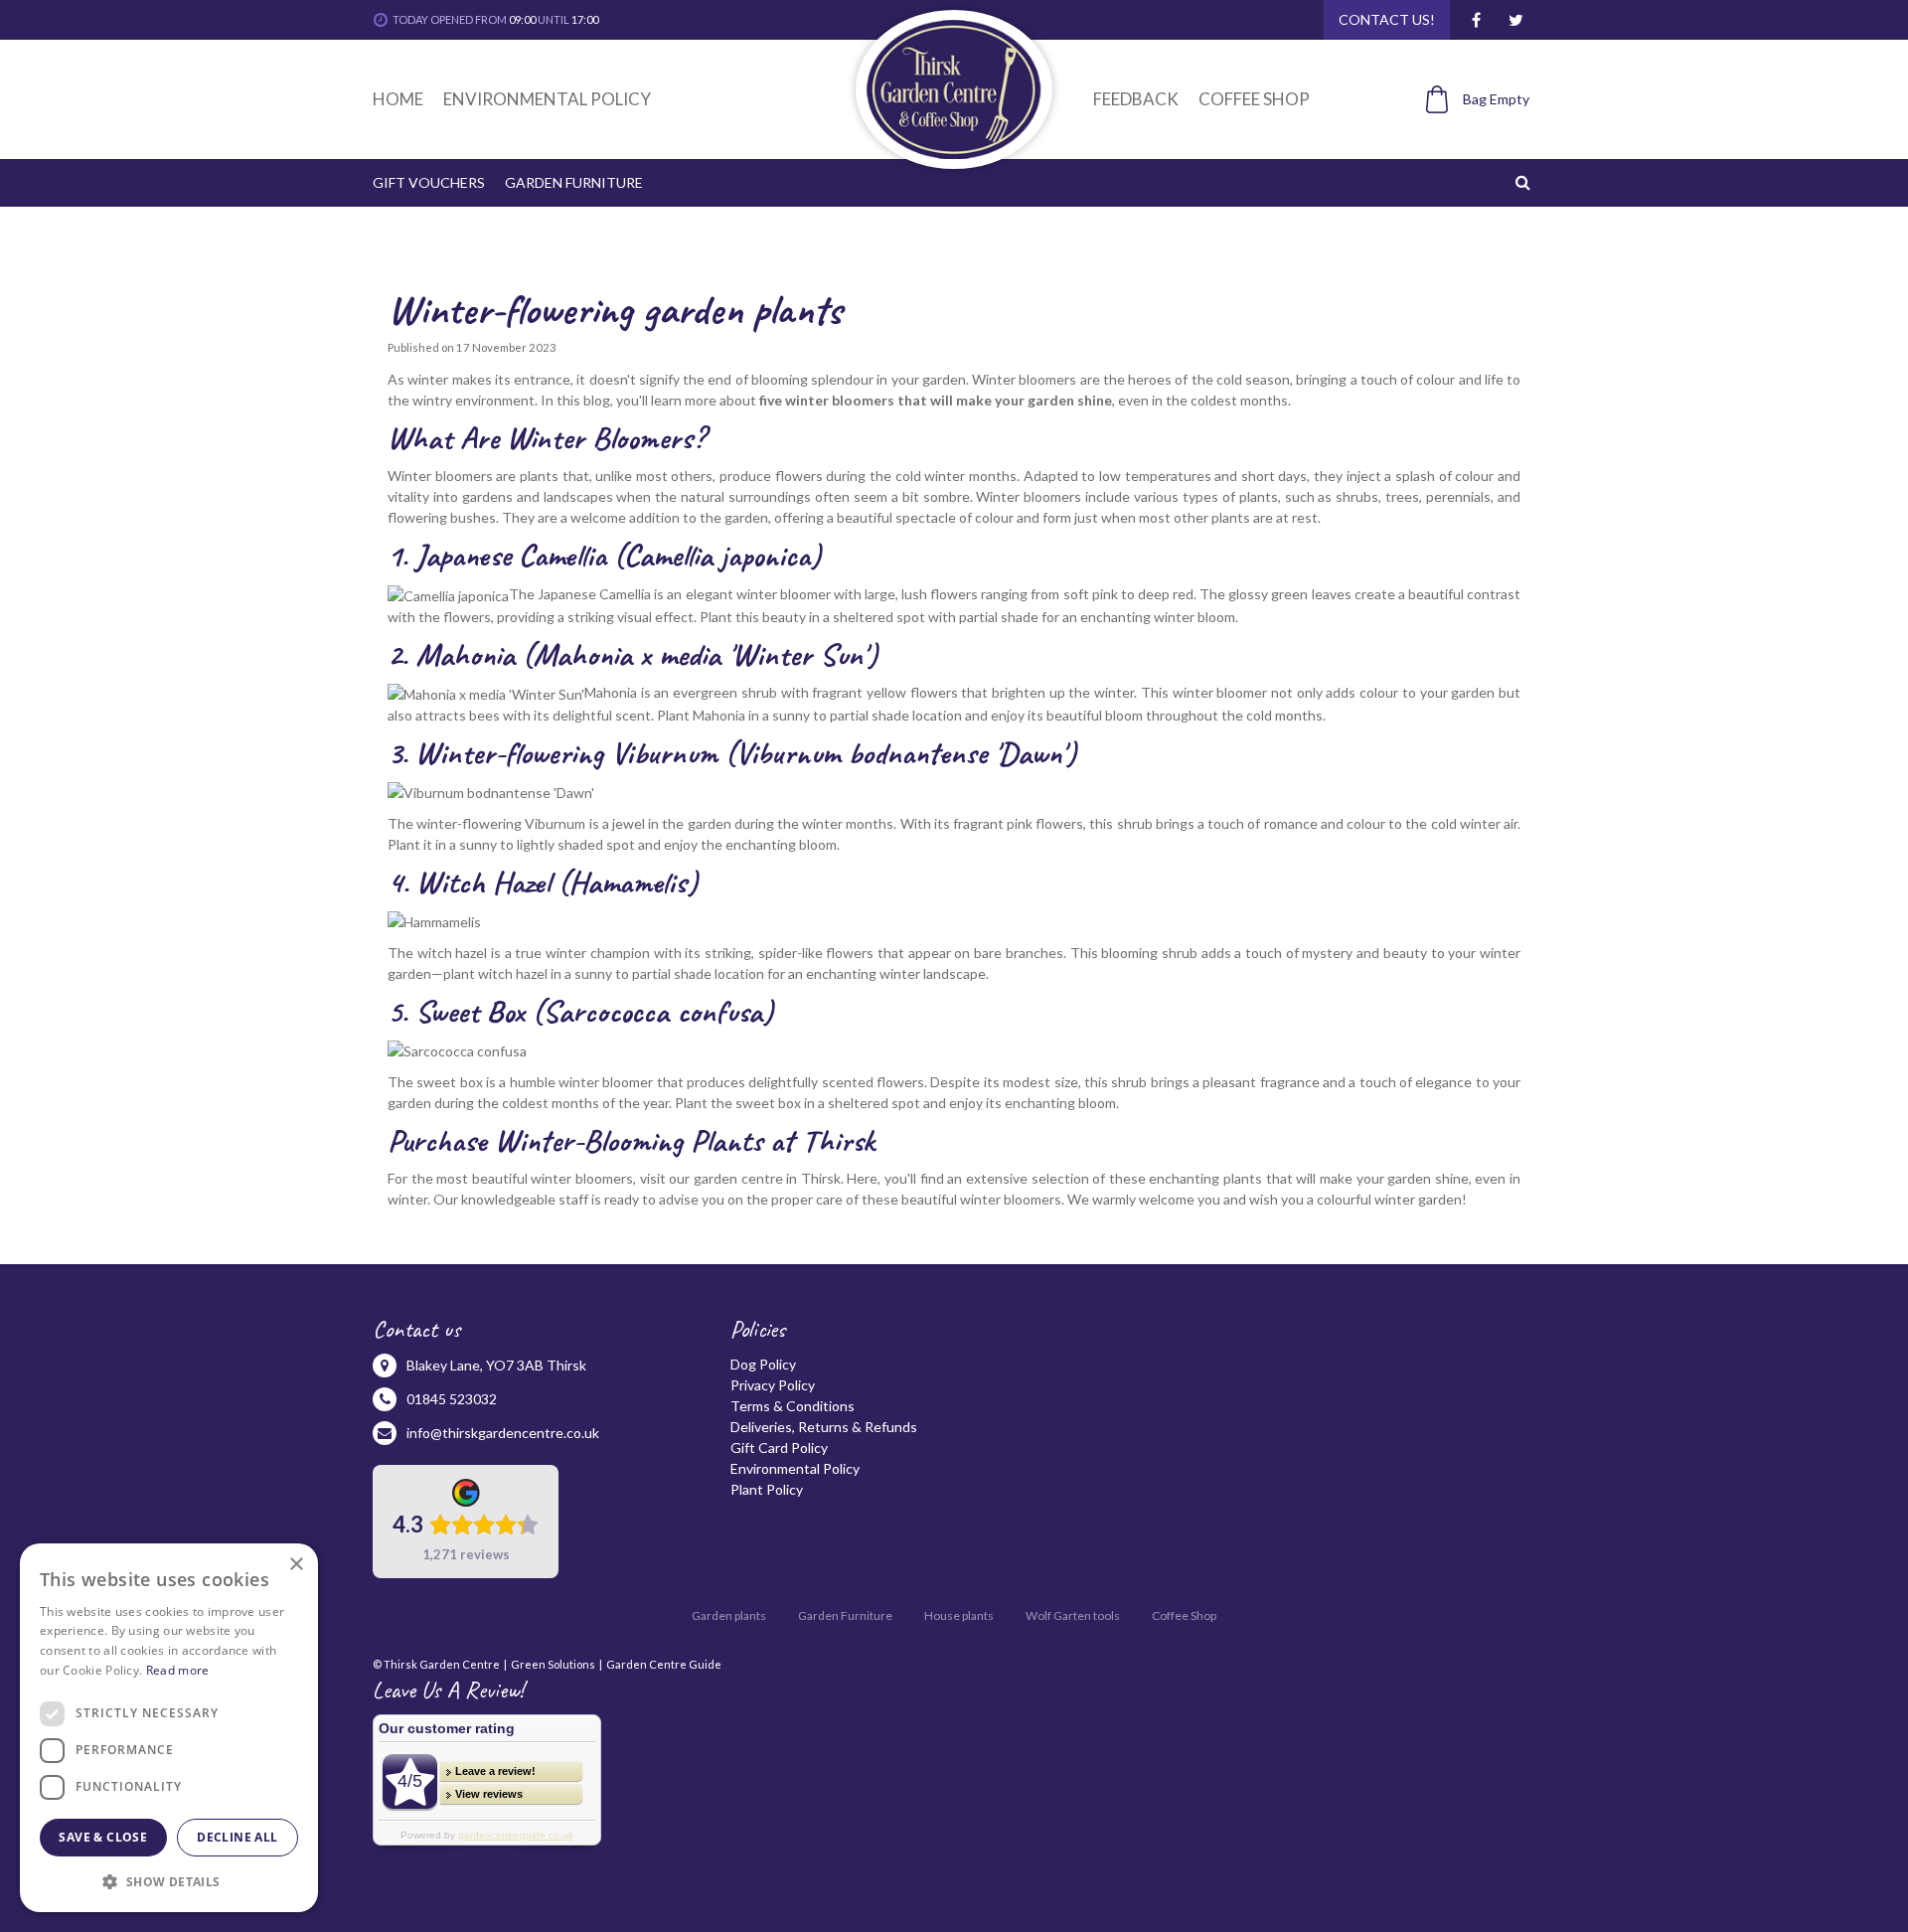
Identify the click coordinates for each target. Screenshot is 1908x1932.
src (1525, 182)
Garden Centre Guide (664, 1664)
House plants (959, 1615)
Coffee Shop (1184, 1615)
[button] (169, 1881)
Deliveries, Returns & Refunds (824, 1427)
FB (1476, 20)
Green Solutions (553, 1664)
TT (1515, 20)
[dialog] (169, 1728)
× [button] (296, 1565)
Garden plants (729, 1615)
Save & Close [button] (103, 1837)
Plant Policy (767, 1489)
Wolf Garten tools (1073, 1615)
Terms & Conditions (793, 1406)
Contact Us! (1387, 19)
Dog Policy (763, 1364)
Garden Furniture (845, 1615)
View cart (1467, 133)
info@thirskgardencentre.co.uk (503, 1433)
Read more (178, 1670)
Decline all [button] (237, 1837)
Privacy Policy (773, 1385)
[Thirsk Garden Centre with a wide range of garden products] (954, 89)
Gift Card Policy (779, 1448)
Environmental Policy (795, 1468)
